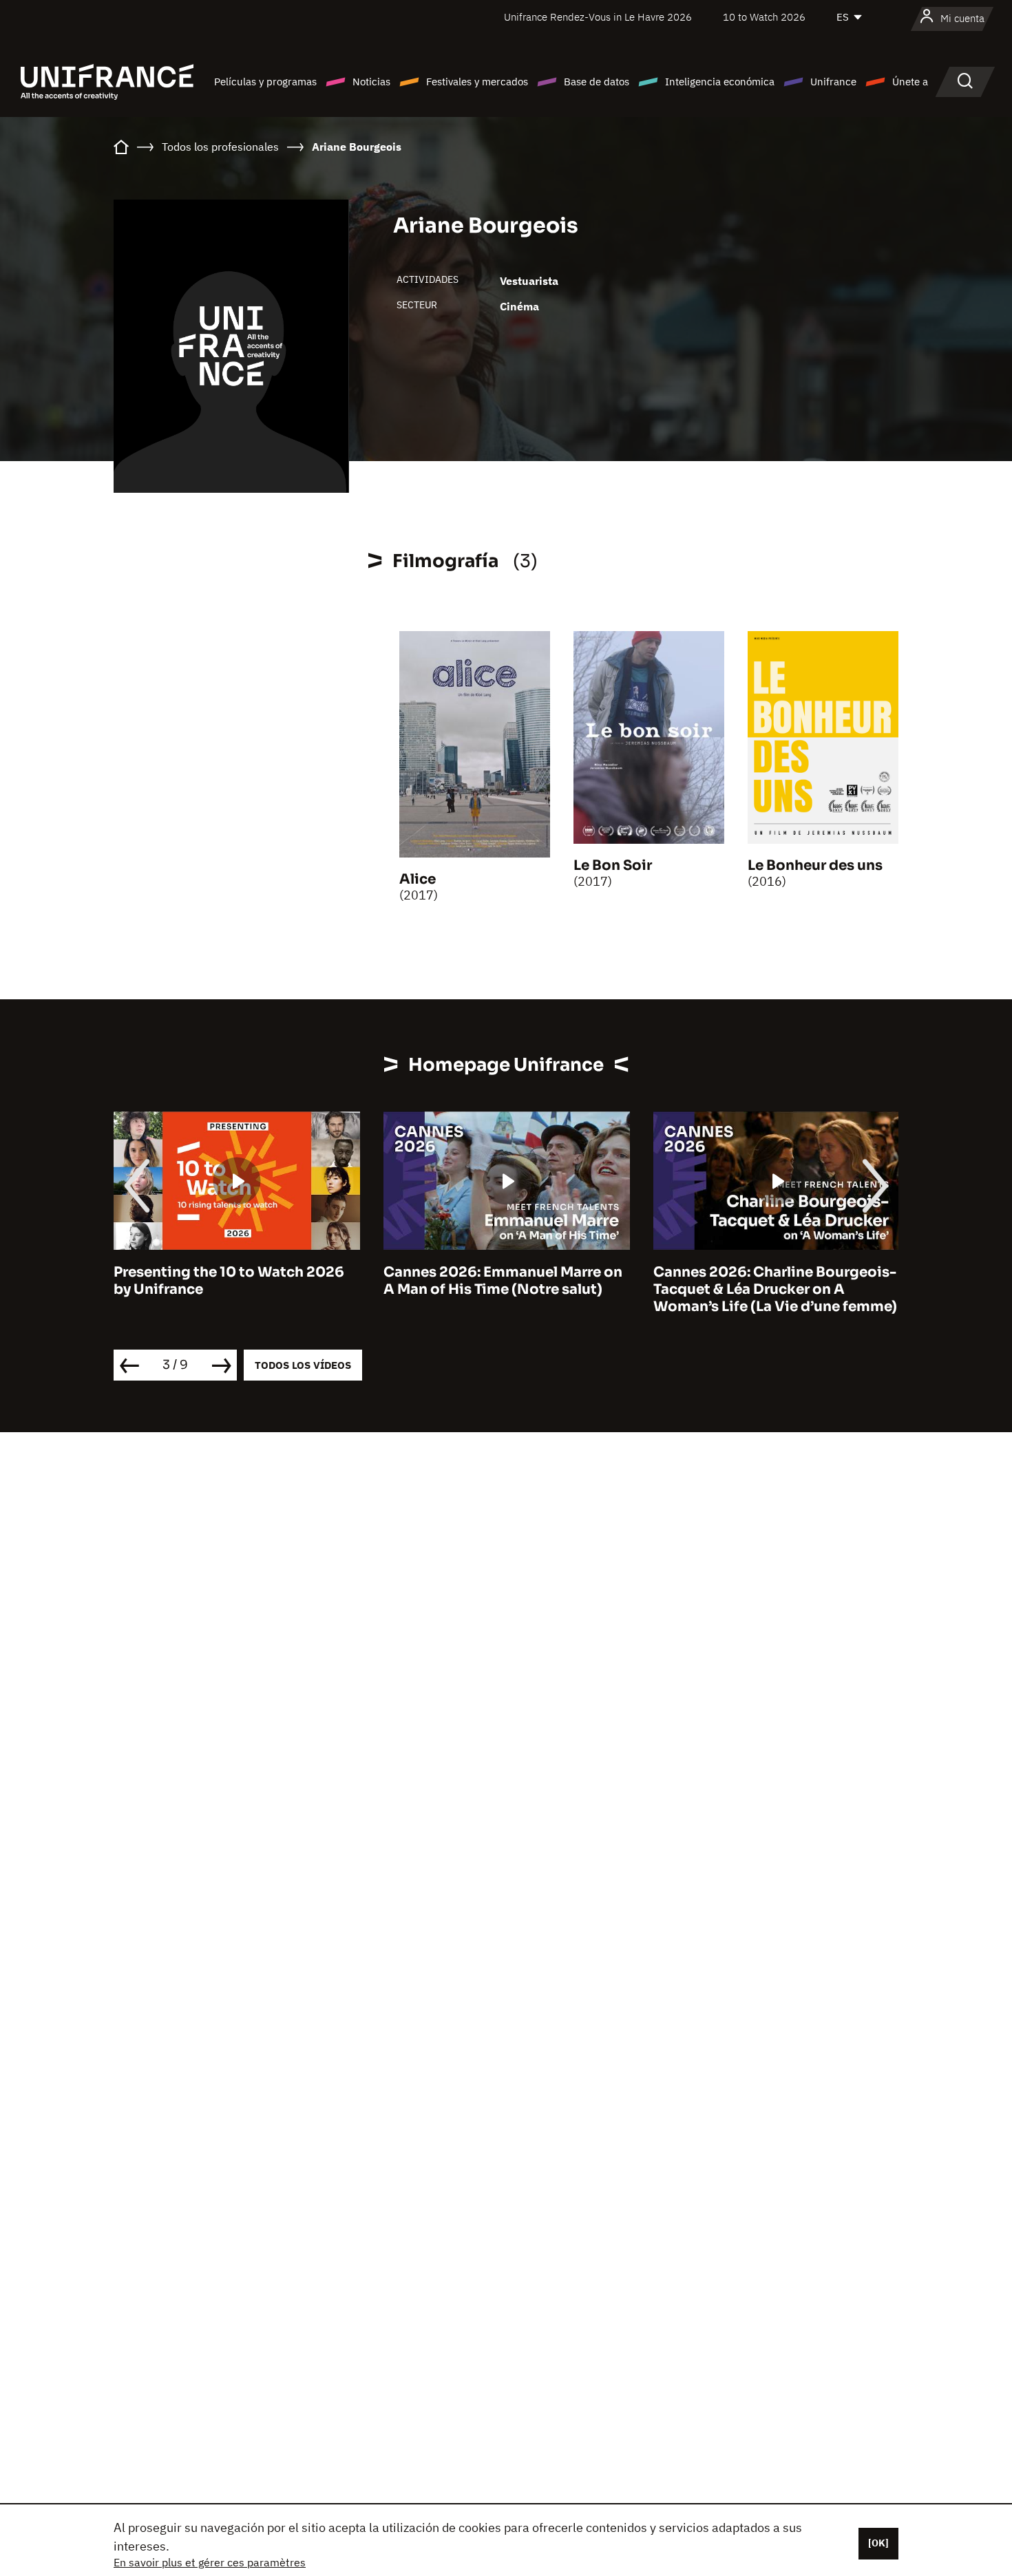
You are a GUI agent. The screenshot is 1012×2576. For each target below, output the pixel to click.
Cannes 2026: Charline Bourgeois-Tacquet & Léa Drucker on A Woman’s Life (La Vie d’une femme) (507, 1289)
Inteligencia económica (720, 82)
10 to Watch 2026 (764, 17)
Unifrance (833, 82)
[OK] (878, 2543)
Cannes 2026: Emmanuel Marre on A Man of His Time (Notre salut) (234, 1281)
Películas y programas (265, 82)
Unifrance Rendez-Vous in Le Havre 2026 (598, 17)
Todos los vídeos (303, 1365)
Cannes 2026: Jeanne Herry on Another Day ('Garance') (761, 1281)
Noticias (371, 82)
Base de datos (597, 82)
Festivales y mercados (477, 82)
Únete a (910, 82)
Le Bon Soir (613, 865)
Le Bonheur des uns (815, 865)
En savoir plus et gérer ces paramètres (210, 2562)
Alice (418, 879)
